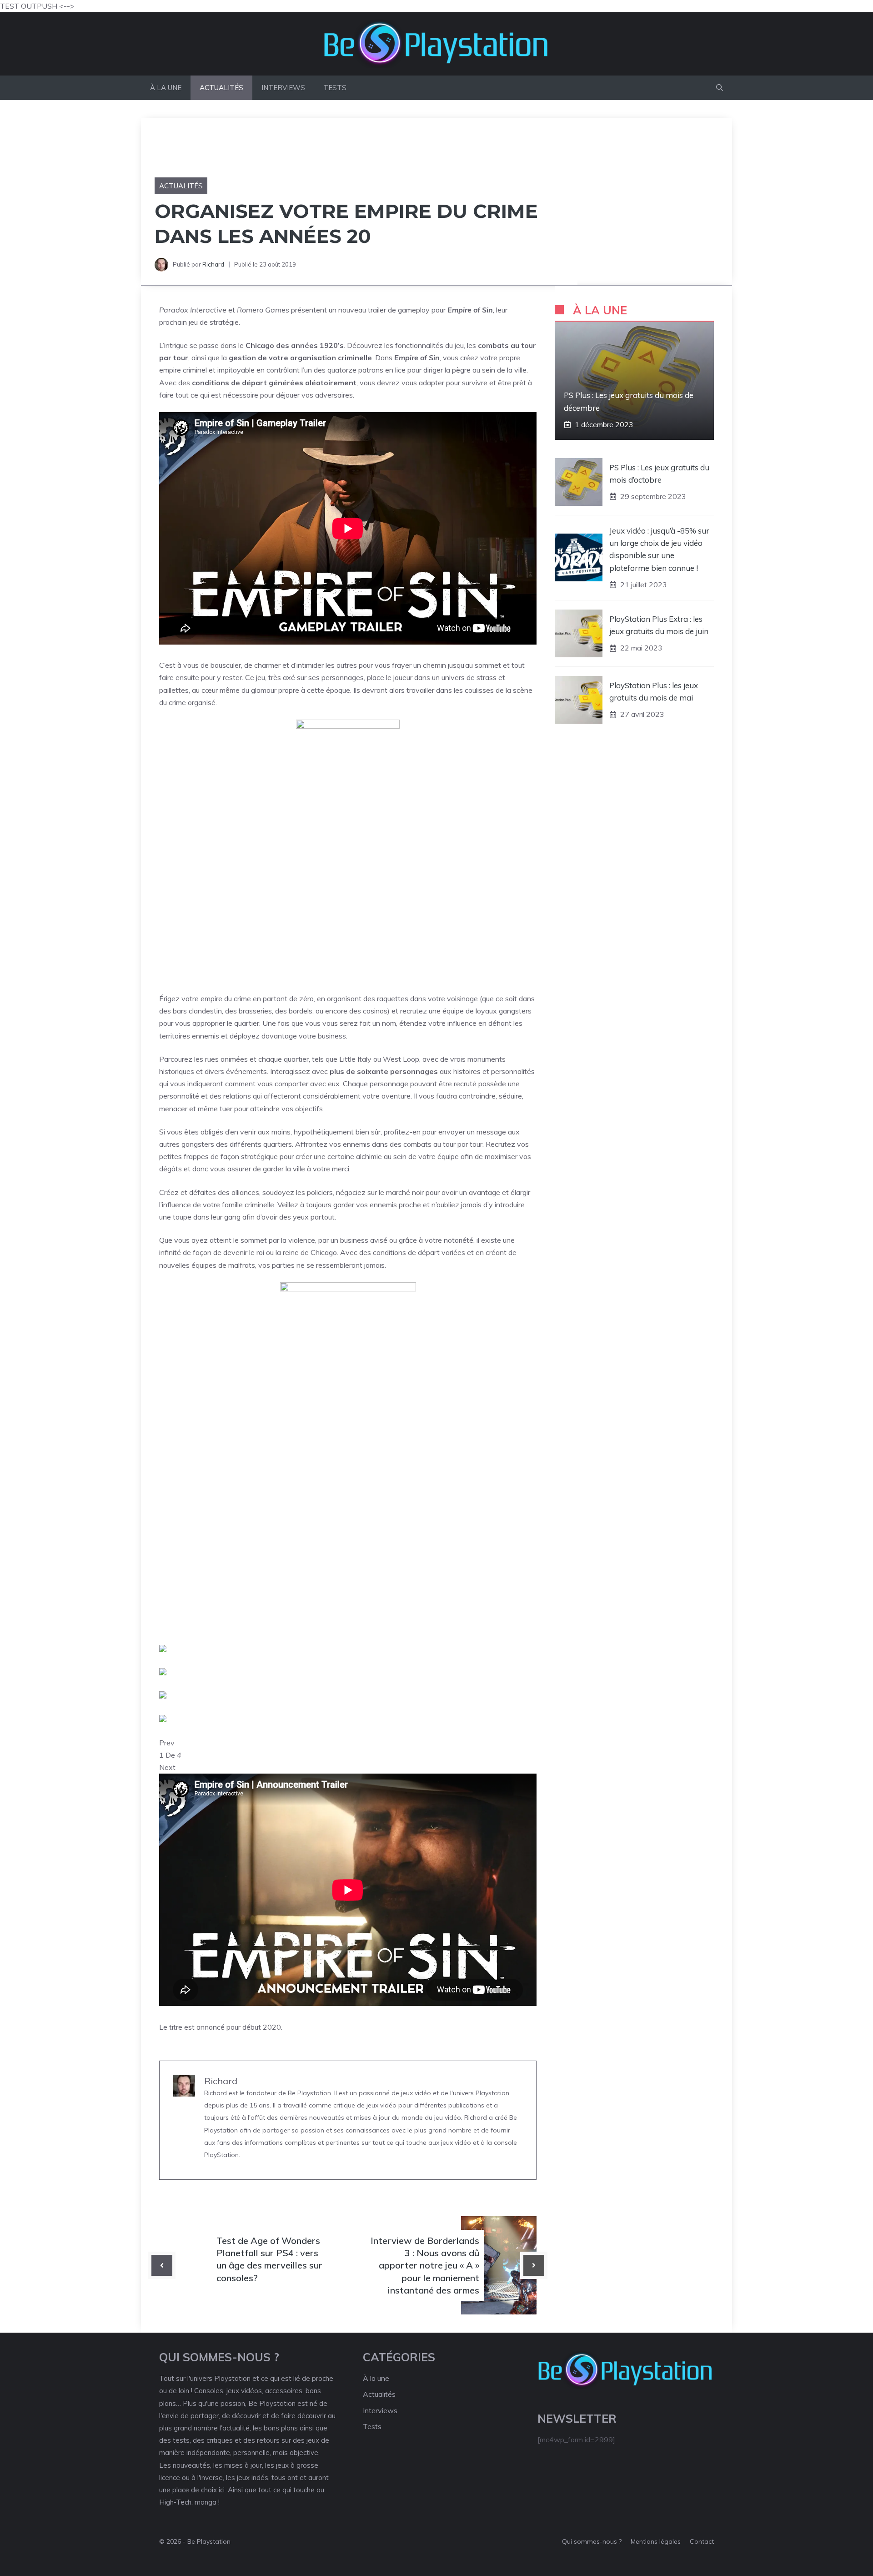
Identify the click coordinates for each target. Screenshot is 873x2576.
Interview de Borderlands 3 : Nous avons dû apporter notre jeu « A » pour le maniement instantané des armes (425, 2265)
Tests (335, 88)
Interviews (283, 88)
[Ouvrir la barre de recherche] (720, 88)
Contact (702, 2541)
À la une (166, 88)
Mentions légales (656, 2541)
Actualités (221, 88)
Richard (213, 264)
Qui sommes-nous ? (592, 2541)
